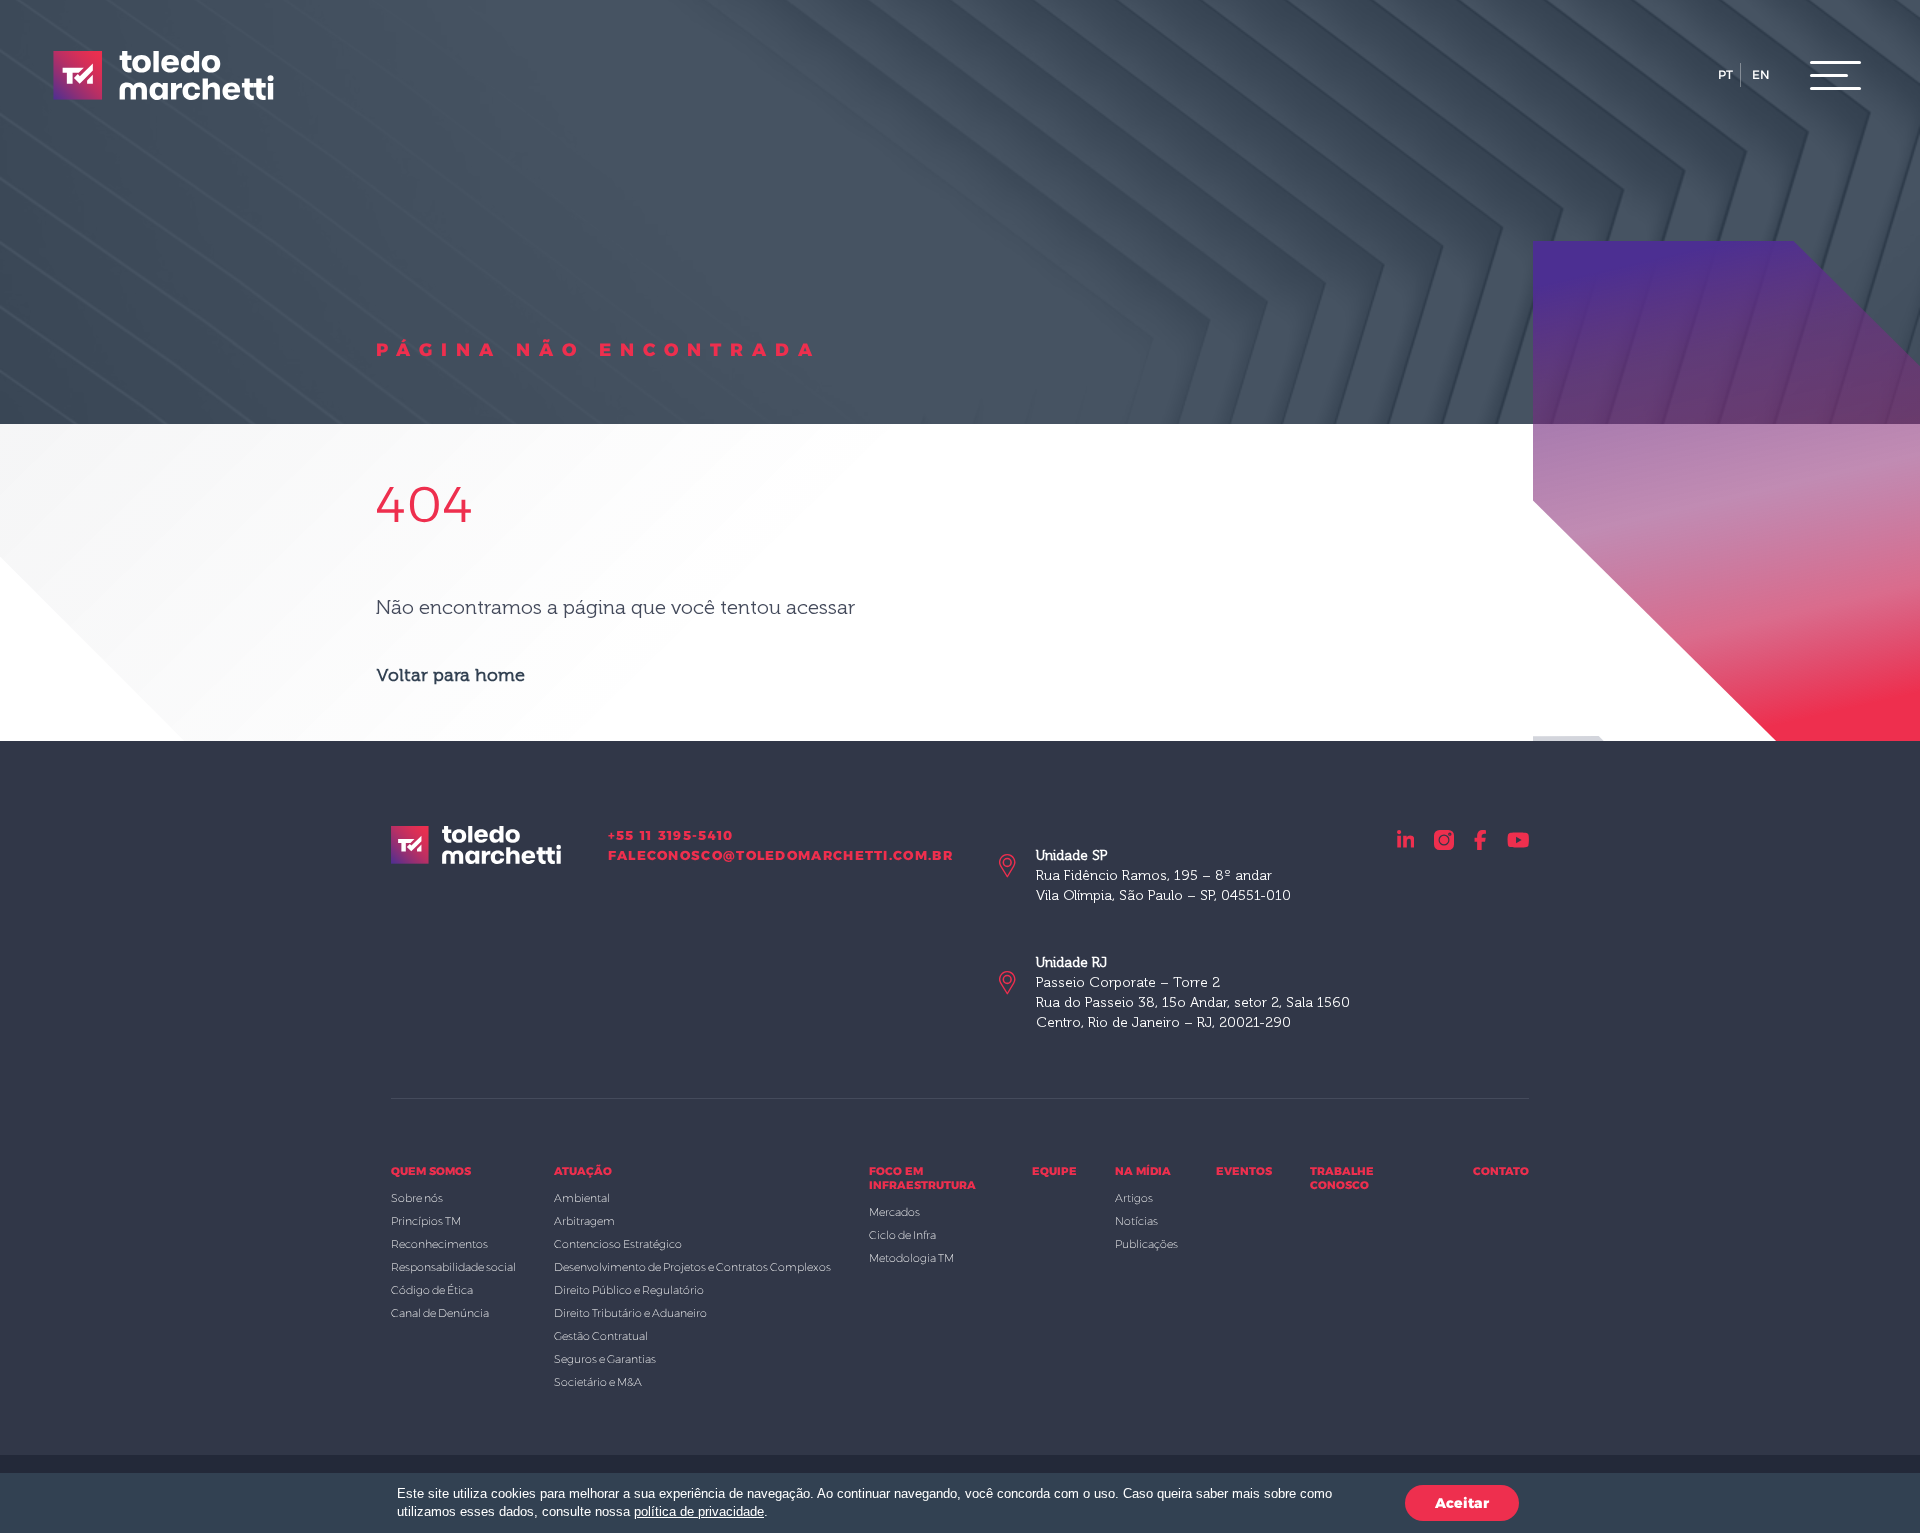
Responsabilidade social (453, 1267)
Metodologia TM (911, 1258)
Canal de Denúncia (440, 1313)
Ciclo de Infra (902, 1235)
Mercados (894, 1212)
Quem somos (431, 1171)
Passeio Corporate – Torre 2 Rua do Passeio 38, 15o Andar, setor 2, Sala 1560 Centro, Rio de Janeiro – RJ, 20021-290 (1193, 992)
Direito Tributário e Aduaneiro (630, 1313)
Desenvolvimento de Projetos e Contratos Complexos (692, 1267)
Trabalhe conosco (1342, 1178)
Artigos (1134, 1198)
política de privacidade (699, 1511)
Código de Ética (432, 1290)
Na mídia (1143, 1171)
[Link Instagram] (1444, 839)
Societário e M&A (598, 1382)
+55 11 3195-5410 (671, 835)
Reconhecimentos (439, 1244)
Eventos (1244, 1171)
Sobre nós (417, 1198)
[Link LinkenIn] (1406, 839)
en (1761, 74)
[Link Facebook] (1480, 839)
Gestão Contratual (601, 1336)
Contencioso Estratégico (618, 1244)
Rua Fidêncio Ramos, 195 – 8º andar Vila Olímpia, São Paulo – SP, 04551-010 (1163, 875)
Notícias (1136, 1221)
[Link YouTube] (1518, 839)
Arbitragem (584, 1221)
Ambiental (582, 1198)
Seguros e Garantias (605, 1359)
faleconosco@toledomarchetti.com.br (780, 855)
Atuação (583, 1171)
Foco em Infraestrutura (922, 1178)
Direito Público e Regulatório (629, 1290)
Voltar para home (450, 675)
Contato (1501, 1171)
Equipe (1054, 1171)
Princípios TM (426, 1221)
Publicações (1146, 1244)
